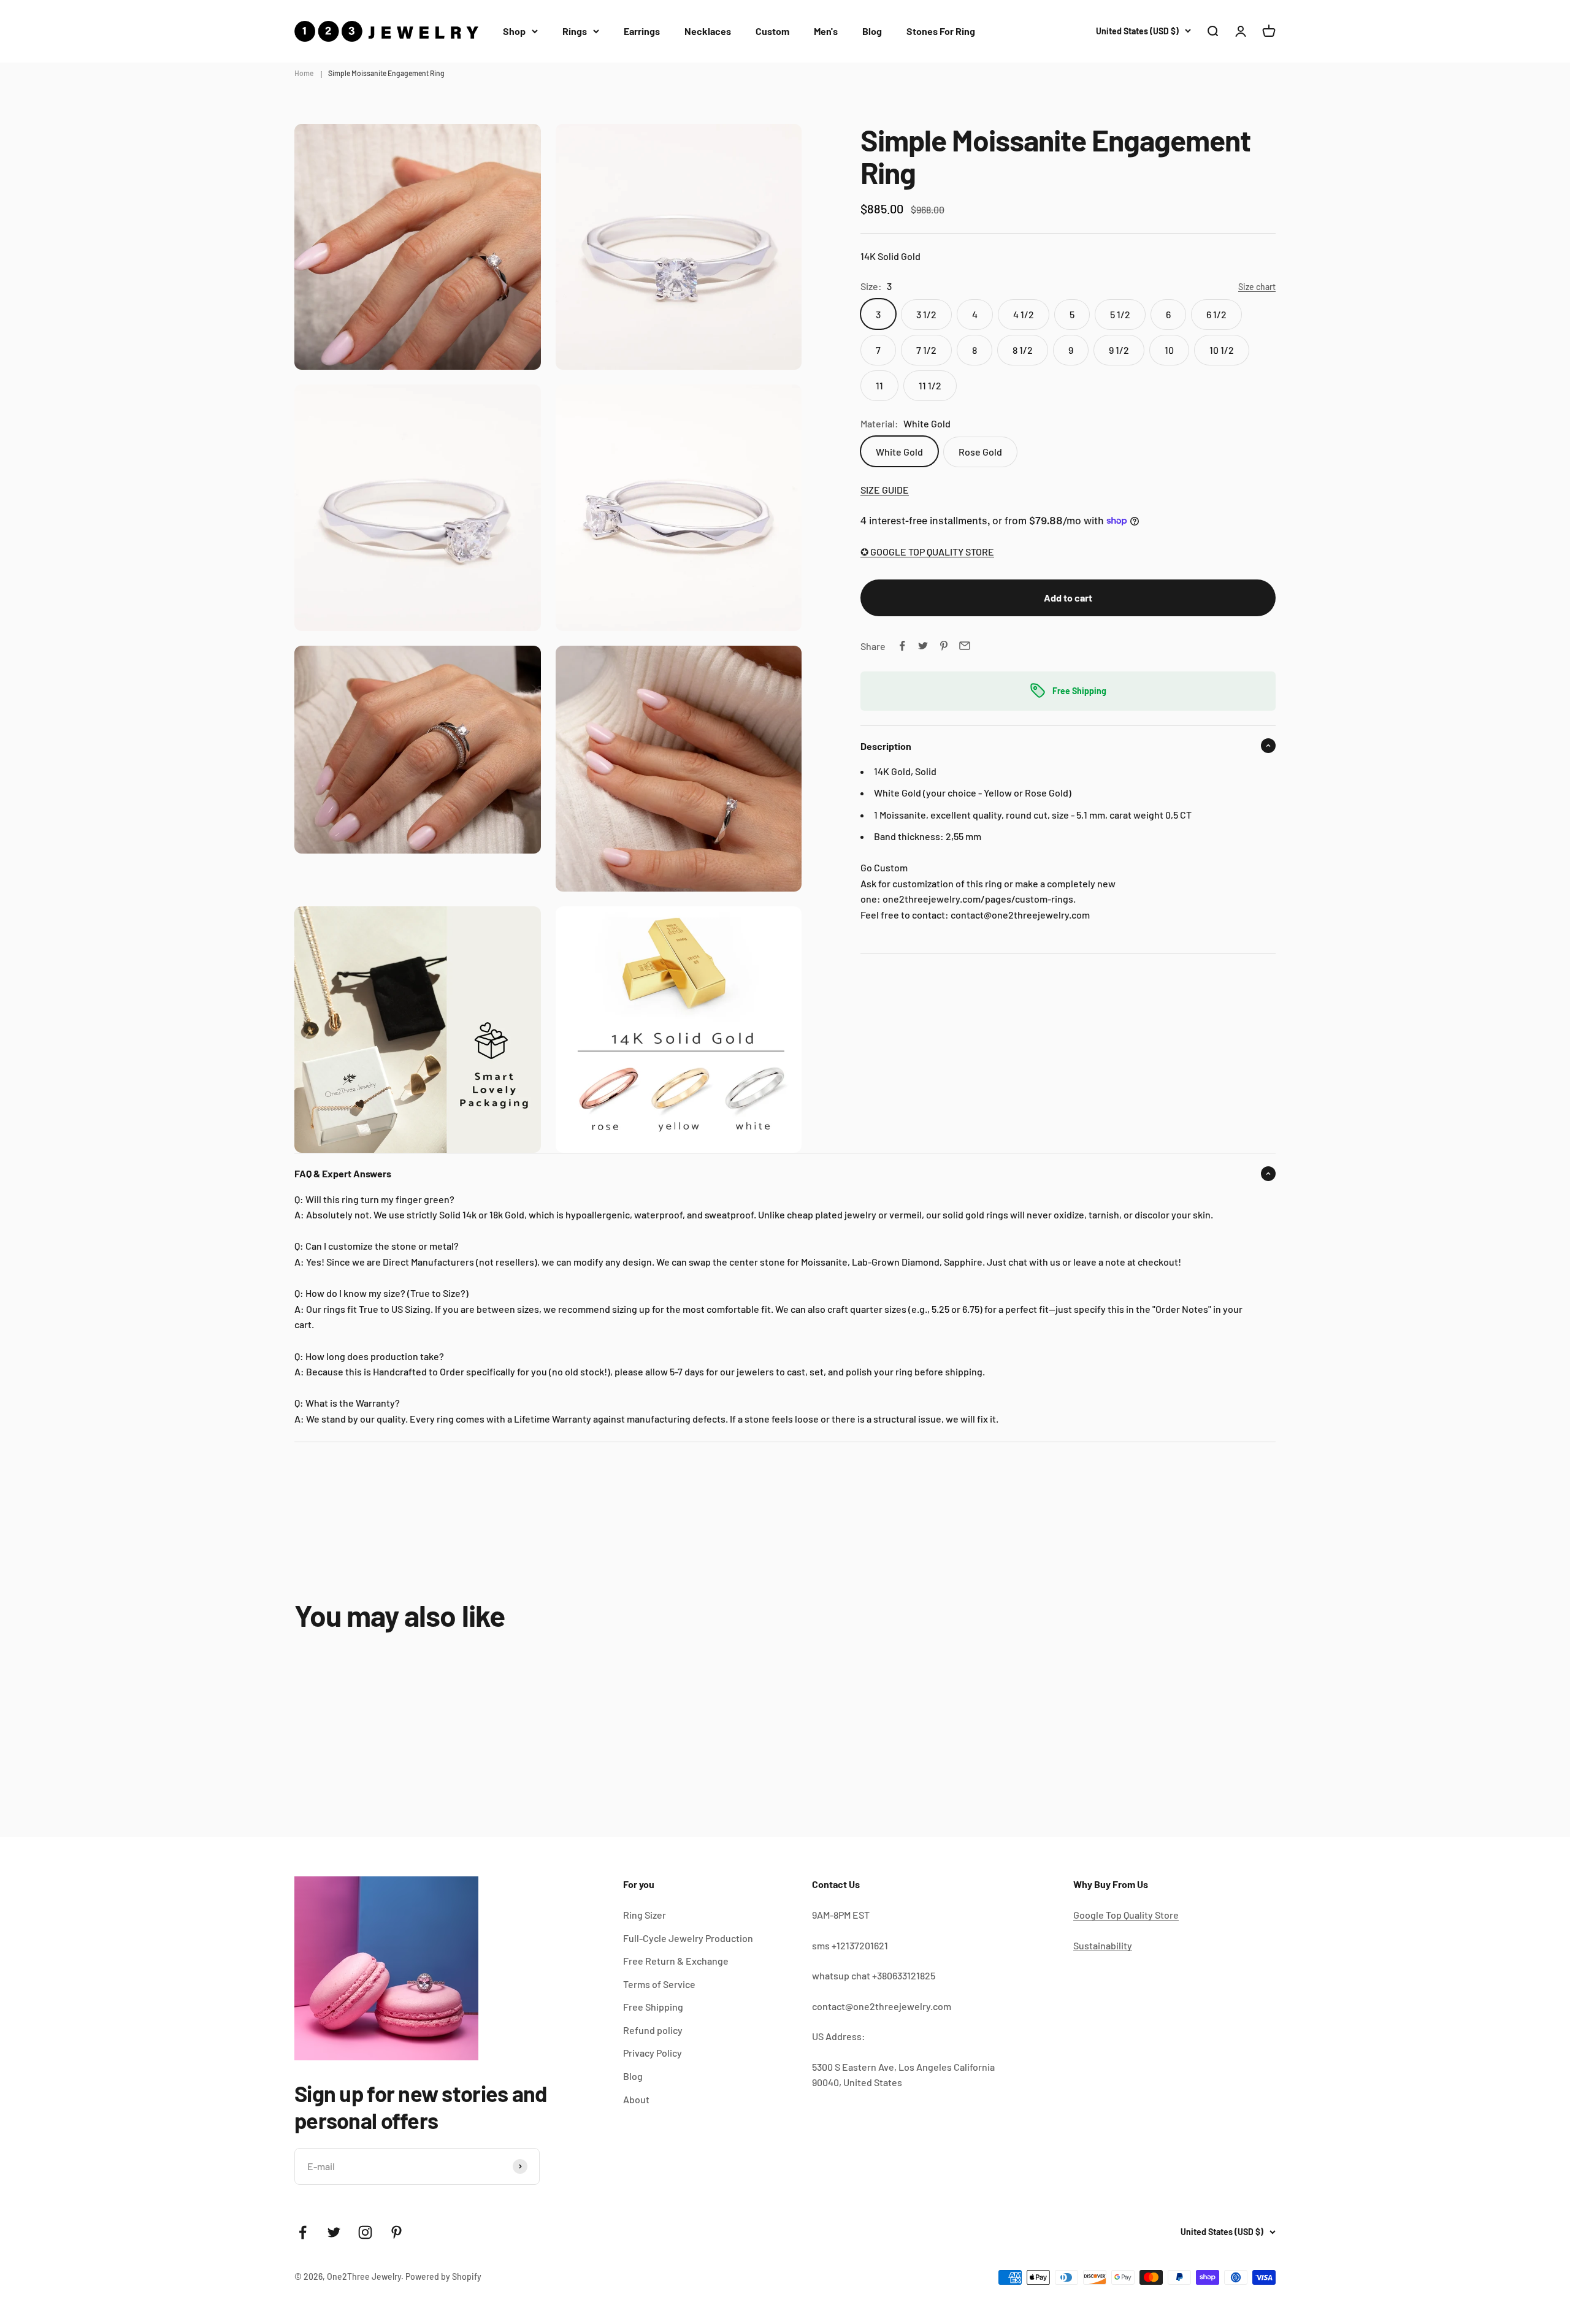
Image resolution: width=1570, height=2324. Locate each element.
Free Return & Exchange (676, 1961)
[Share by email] (965, 646)
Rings (575, 31)
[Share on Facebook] (902, 646)
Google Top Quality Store (1126, 1915)
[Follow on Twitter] (334, 2232)
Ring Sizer (645, 1915)
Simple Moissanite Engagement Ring (386, 73)
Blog (872, 31)
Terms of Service (659, 1984)
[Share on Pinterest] (944, 646)
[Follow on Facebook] (303, 2232)
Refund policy (653, 2030)
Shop (514, 31)
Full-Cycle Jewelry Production (688, 1938)
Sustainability (1103, 1945)
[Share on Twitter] (923, 646)
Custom (772, 31)
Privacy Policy (653, 2053)
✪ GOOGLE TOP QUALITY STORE (927, 552)
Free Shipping (653, 2007)
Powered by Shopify (443, 2276)
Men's (826, 31)
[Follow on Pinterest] (396, 2232)
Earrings (642, 31)
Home (304, 73)
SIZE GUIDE (885, 489)
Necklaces (708, 31)
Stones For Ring (941, 31)
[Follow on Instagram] (365, 2232)
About (636, 2099)
